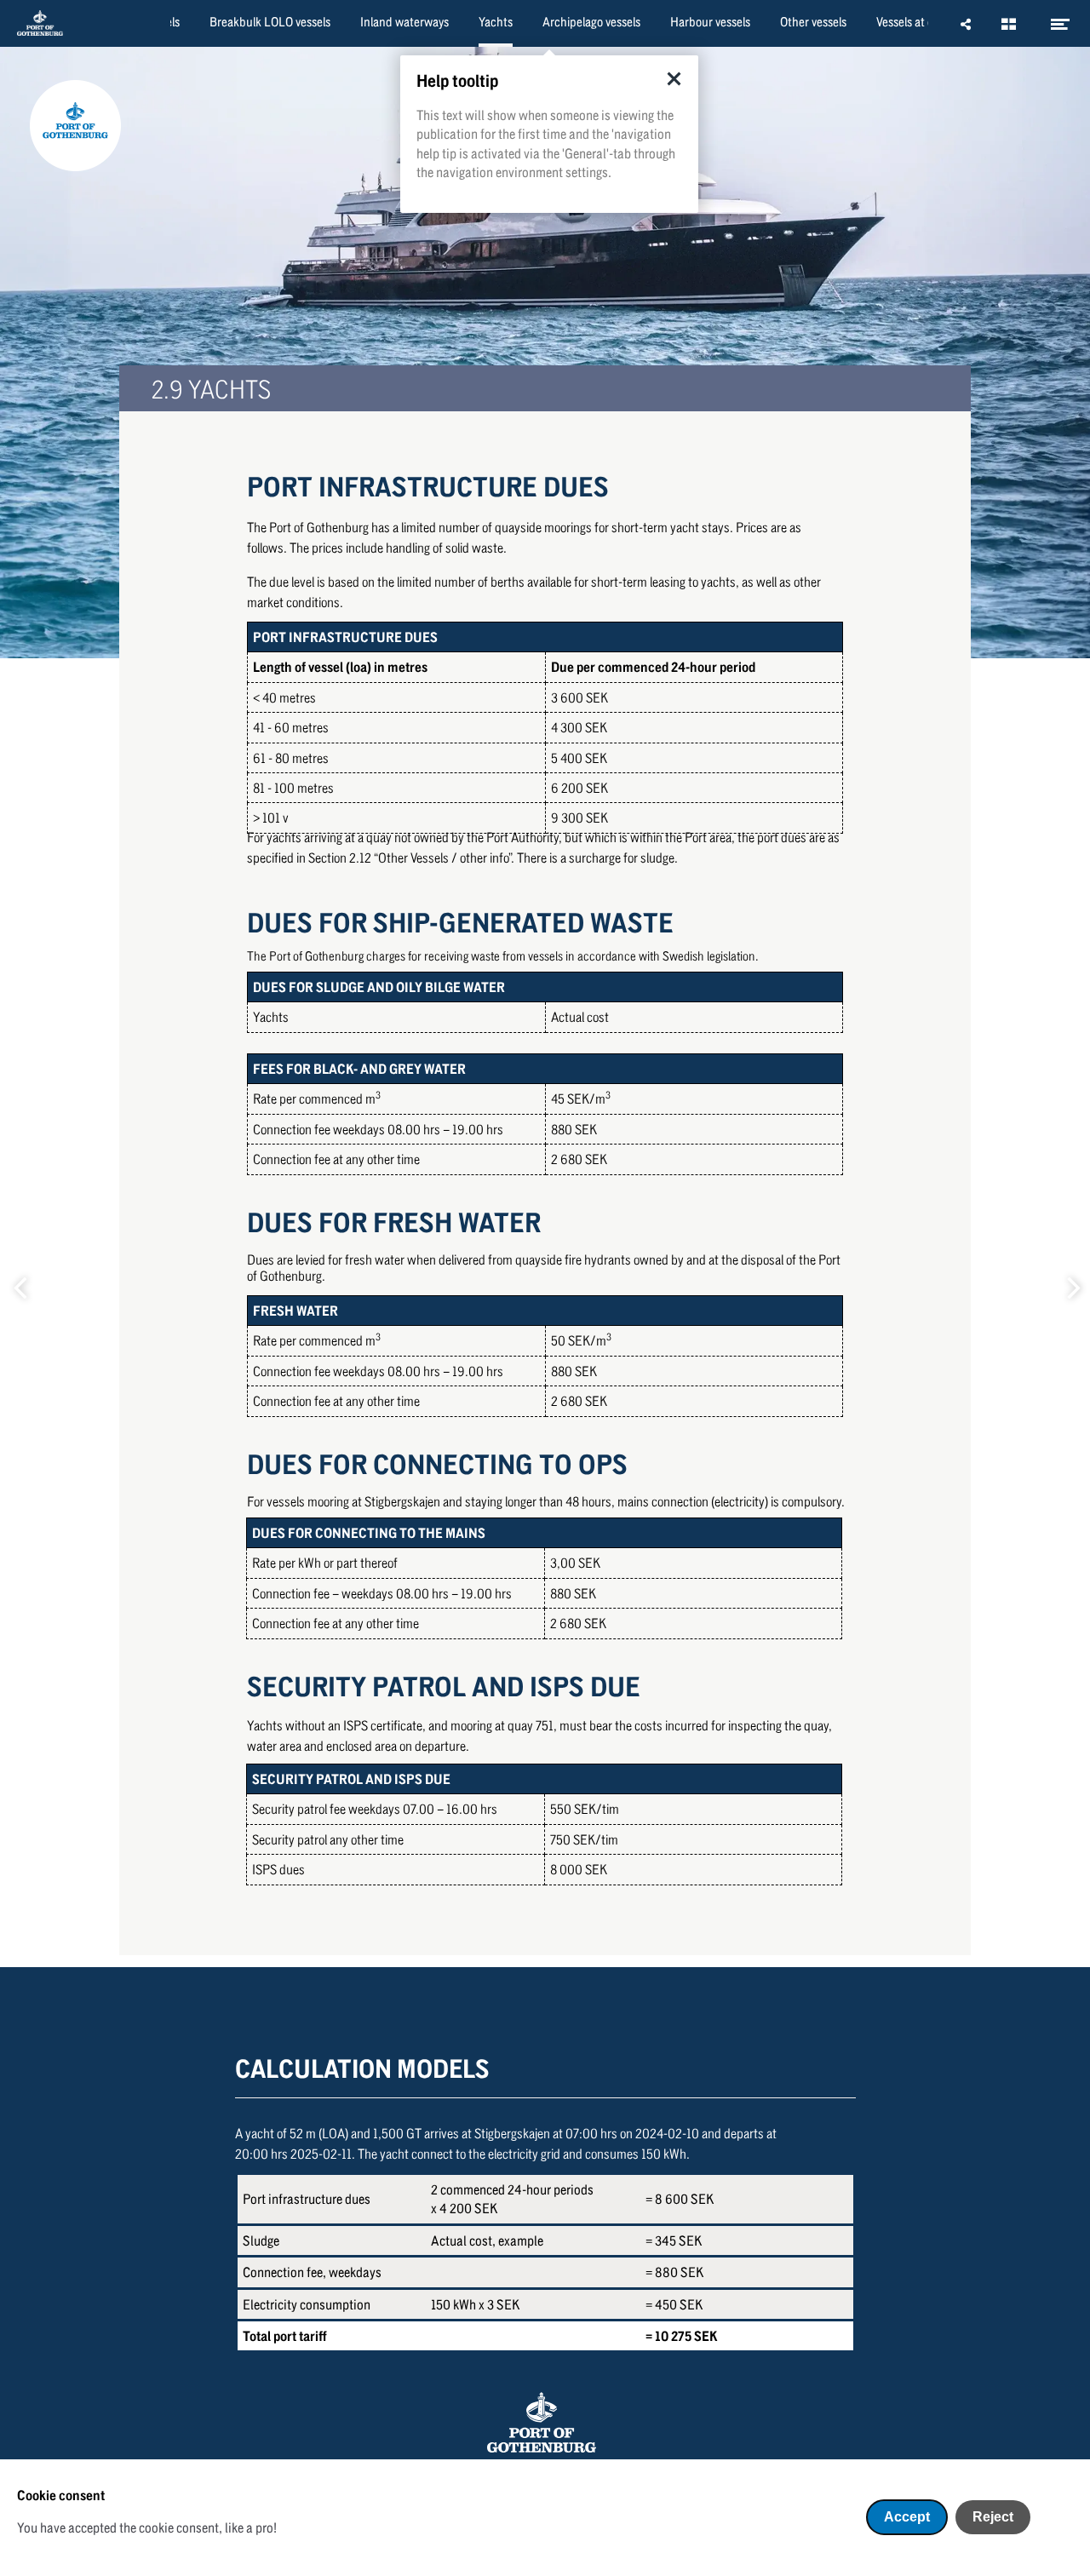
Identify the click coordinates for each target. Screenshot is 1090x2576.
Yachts (496, 21)
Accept (907, 2517)
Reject (993, 2517)
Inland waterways (404, 21)
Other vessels (813, 21)
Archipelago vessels (591, 21)
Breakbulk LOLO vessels (270, 21)
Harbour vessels (710, 21)
